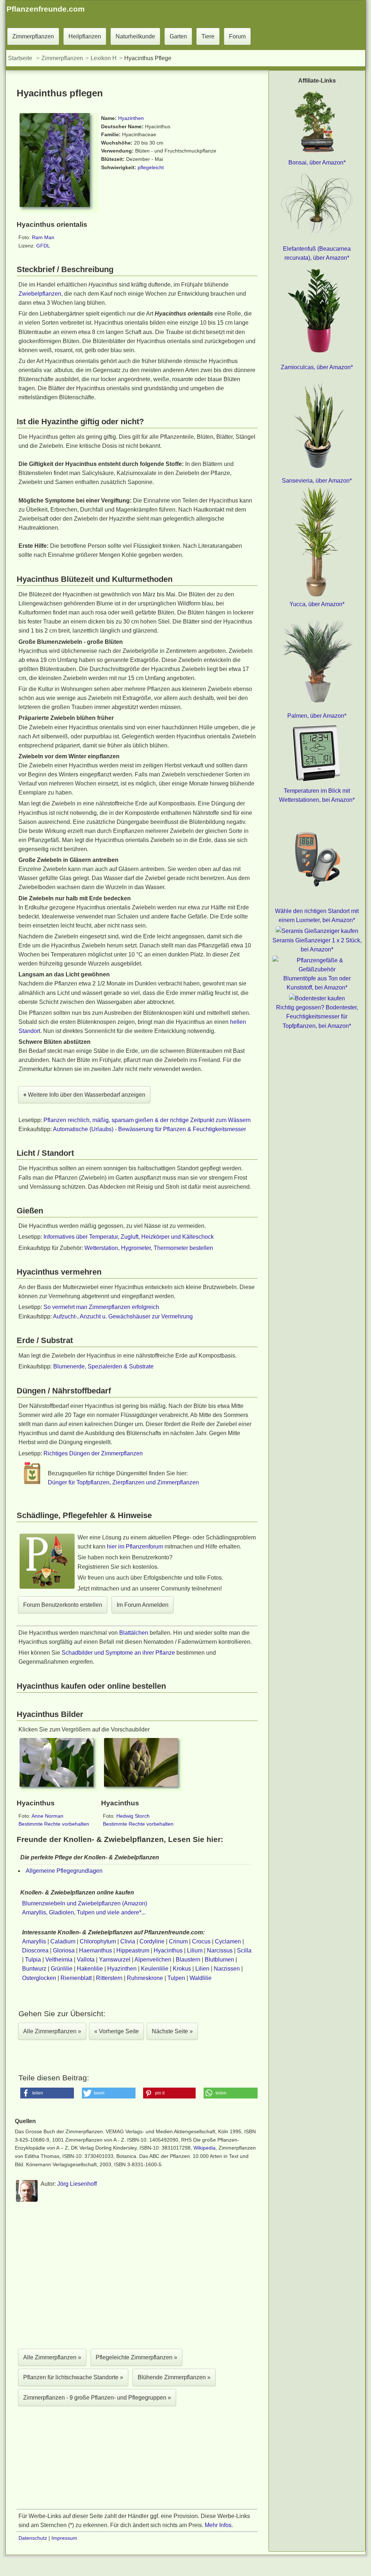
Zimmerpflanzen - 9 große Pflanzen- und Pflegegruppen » (97, 2398)
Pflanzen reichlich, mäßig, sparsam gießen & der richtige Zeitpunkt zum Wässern (147, 1120)
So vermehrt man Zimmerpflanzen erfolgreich (101, 1307)
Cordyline (152, 1941)
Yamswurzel (115, 1960)
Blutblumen (219, 1960)
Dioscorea (35, 1950)
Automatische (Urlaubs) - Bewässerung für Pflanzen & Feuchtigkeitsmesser (149, 1129)
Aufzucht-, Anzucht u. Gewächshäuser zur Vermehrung (123, 1316)
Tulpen (176, 1978)
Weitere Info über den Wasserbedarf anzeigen (84, 1095)
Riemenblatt (76, 1978)
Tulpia (33, 1960)
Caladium (63, 1941)
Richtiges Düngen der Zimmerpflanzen (93, 1453)
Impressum (64, 2538)
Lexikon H (104, 58)
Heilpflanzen (85, 36)
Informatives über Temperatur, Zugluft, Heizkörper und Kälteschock (129, 1237)
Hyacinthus (168, 1950)
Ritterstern (109, 1978)
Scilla (244, 1950)
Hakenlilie (90, 1969)
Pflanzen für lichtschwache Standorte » (73, 2377)
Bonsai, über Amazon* (317, 162)
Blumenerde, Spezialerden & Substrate (103, 1366)
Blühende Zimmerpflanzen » (174, 2377)
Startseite (20, 58)
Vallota (86, 1960)
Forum (237, 36)
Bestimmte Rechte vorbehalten (54, 1824)
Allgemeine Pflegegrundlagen (64, 1871)
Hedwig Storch (133, 1816)
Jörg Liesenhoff (77, 2184)
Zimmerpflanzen (33, 36)
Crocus (201, 1941)
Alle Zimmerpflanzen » (52, 2031)
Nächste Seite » (172, 2031)
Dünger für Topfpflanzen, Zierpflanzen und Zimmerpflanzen (123, 1482)
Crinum (178, 1941)
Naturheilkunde (135, 36)
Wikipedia (205, 2148)
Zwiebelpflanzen (40, 294)
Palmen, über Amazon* (317, 716)
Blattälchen (134, 1633)
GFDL (43, 246)
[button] (47, 2093)
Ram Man (43, 237)
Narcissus (220, 1950)
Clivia (128, 1941)
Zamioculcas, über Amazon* (317, 367)
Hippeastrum (133, 1950)
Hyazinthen (131, 118)
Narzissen (227, 1969)
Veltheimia (59, 1960)
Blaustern (188, 1960)
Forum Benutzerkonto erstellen (63, 1605)
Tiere (208, 36)
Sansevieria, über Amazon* (317, 481)
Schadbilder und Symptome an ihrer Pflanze (118, 1653)
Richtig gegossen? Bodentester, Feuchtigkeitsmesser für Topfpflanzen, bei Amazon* (317, 1016)
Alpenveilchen (153, 1960)
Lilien (202, 1969)
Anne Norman (47, 1816)
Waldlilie (201, 1978)
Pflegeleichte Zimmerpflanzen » (136, 2357)
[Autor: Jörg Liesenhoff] (27, 2200)
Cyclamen (228, 1941)
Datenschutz (33, 2538)
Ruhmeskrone (145, 1978)
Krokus (182, 1969)
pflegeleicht (151, 167)
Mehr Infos (218, 2525)
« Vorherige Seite (116, 2031)
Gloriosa (64, 1950)
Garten (178, 36)
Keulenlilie (155, 1969)
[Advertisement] (137, 2277)
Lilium (195, 1950)
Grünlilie (62, 1969)
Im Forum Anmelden (143, 1605)
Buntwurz (34, 1969)
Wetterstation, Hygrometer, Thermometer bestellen (149, 1248)
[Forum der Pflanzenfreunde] (47, 1587)
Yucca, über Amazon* (317, 604)
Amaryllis (34, 1941)
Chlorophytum (98, 1941)
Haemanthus (95, 1950)
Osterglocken (39, 1978)
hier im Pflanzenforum (135, 1547)
